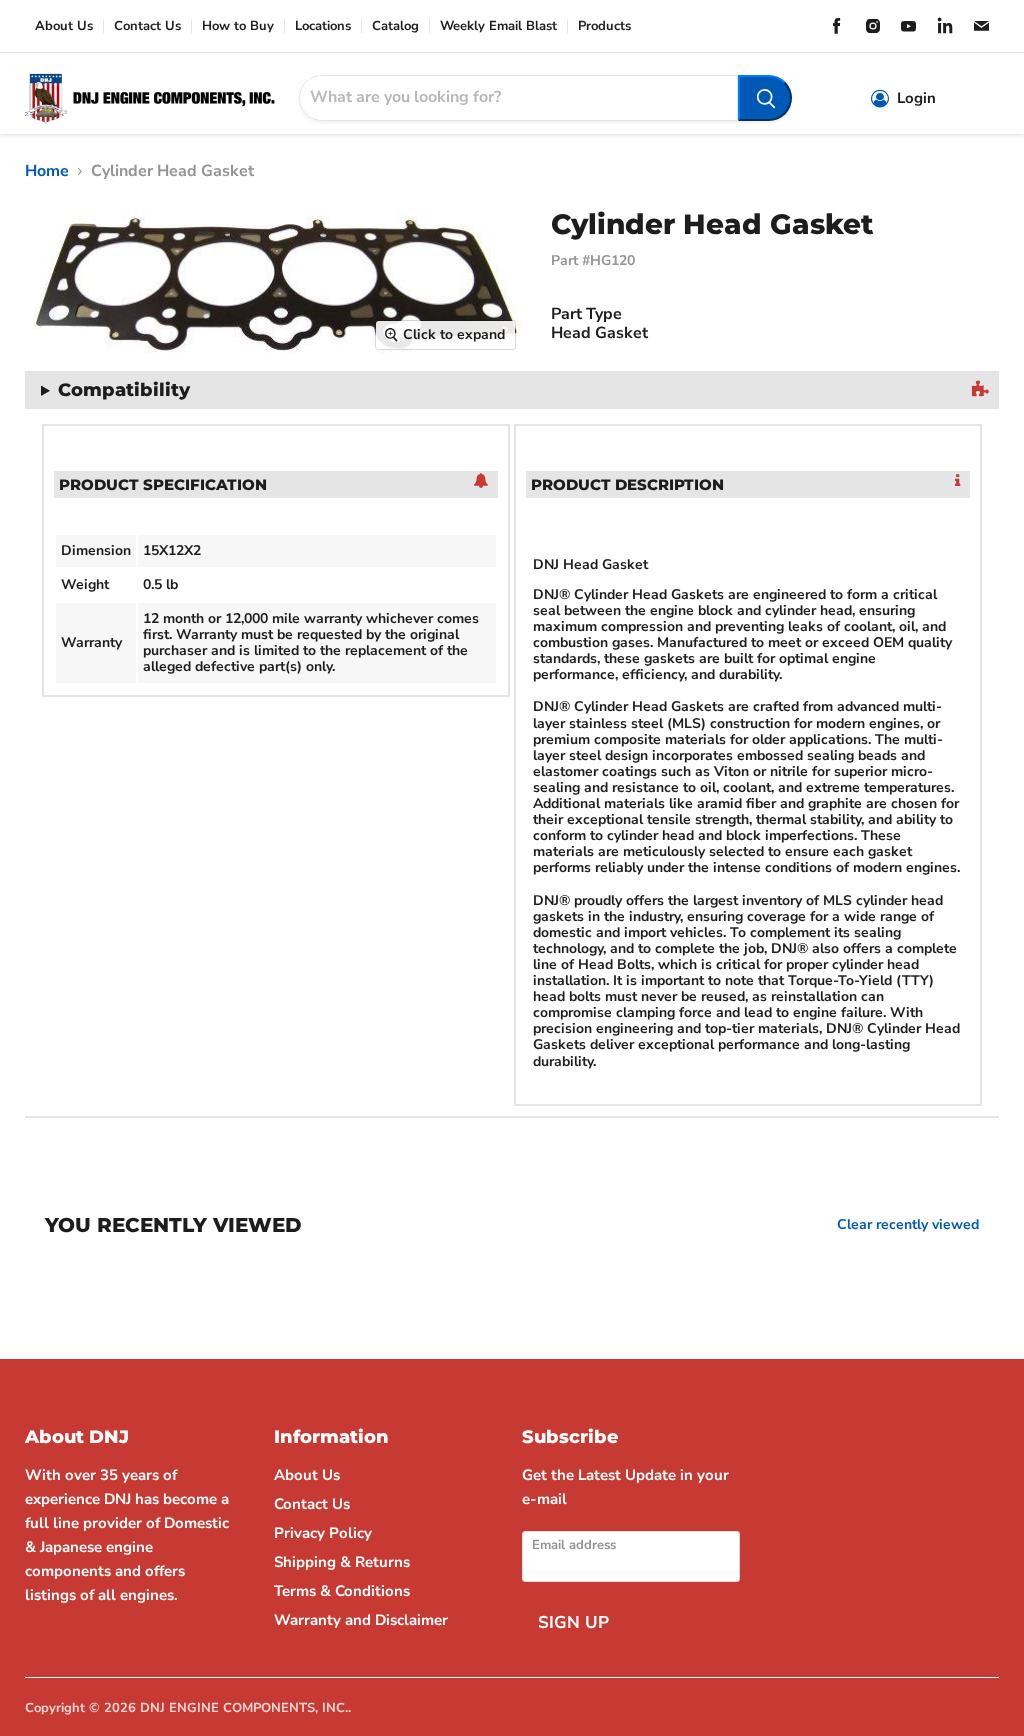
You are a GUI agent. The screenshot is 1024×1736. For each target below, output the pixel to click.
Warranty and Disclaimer (361, 1620)
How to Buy (238, 26)
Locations (323, 26)
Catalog (395, 26)
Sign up (573, 1622)
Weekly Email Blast (498, 26)
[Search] (765, 98)
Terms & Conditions (342, 1591)
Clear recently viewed (908, 1225)
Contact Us (147, 26)
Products (604, 26)
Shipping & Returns (342, 1562)
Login (916, 98)
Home (47, 171)
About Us (64, 26)
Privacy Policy (323, 1533)
